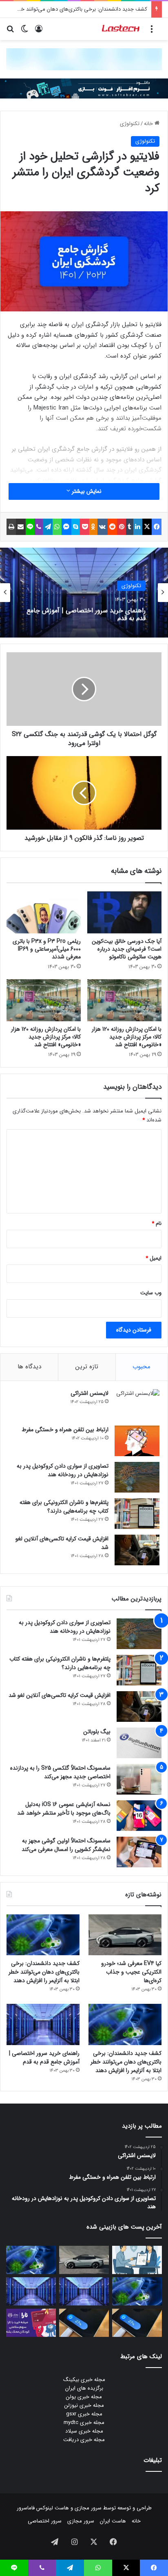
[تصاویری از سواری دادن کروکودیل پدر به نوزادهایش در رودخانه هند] (137, 1477)
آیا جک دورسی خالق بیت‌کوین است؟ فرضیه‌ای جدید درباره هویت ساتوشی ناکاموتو (127, 949)
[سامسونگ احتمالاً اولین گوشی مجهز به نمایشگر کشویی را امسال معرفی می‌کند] (139, 1852)
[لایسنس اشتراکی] (137, 1404)
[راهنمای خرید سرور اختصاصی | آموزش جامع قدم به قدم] (43, 2024)
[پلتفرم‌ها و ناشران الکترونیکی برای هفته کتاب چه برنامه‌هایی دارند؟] (137, 1514)
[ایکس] (147, 527)
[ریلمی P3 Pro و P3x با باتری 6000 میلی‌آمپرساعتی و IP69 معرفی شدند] (44, 912)
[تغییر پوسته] (24, 32)
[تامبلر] (130, 527)
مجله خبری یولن (84, 2397)
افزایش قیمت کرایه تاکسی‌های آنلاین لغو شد (62, 1543)
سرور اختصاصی (45, 2521)
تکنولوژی (130, 124)
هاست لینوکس (52, 2508)
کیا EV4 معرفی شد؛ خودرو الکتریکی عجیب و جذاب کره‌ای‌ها (131, 1972)
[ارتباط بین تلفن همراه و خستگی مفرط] (137, 1441)
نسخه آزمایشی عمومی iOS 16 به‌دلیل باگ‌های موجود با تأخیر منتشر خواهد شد (64, 1809)
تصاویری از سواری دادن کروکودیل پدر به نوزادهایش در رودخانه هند (63, 1470)
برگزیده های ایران (84, 2388)
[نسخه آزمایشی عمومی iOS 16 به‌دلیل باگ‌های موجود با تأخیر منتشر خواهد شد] (139, 1816)
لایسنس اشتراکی (90, 1393)
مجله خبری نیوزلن (84, 2405)
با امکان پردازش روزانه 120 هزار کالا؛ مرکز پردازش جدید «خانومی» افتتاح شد (127, 1037)
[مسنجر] (66, 527)
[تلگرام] (48, 527)
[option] (84, 593)
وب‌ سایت (151, 1293)
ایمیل (154, 1258)
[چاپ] (11, 527)
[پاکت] (85, 527)
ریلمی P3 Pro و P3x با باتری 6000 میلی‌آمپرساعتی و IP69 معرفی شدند (47, 949)
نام (157, 1223)
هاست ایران (113, 2521)
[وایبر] (39, 527)
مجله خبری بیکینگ (84, 2380)
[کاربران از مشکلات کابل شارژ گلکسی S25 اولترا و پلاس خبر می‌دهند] (137, 2323)
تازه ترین (87, 1367)
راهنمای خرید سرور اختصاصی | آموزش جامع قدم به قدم (86, 613)
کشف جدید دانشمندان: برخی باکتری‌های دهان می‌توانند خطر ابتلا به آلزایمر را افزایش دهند (44, 1972)
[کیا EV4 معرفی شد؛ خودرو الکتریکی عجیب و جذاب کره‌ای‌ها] (125, 1935)
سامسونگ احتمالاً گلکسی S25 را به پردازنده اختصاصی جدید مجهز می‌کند (60, 1772)
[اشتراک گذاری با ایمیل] (21, 527)
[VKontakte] (103, 527)
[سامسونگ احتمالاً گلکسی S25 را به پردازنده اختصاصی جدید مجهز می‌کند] (139, 1779)
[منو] (152, 32)
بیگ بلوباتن (97, 1732)
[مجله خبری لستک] (121, 29)
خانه (149, 124)
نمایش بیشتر (86, 491)
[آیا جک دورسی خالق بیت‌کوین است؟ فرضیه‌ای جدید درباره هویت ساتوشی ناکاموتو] (124, 912)
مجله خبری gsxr (84, 2414)
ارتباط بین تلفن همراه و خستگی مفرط (65, 1430)
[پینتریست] (122, 527)
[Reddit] (113, 527)
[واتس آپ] (57, 527)
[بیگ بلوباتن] (139, 1743)
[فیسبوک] (157, 527)
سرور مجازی (88, 2508)
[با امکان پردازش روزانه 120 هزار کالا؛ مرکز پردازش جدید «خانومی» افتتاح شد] (124, 1000)
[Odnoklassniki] (93, 527)
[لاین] (30, 527)
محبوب (141, 1367)
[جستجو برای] (10, 32)
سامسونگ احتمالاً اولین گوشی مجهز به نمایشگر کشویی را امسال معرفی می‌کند (66, 1845)
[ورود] (39, 32)
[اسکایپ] (76, 527)
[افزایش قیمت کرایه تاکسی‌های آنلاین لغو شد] (137, 1550)
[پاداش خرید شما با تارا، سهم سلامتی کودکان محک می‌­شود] (31, 2323)
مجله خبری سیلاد (84, 2431)
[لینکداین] (138, 527)
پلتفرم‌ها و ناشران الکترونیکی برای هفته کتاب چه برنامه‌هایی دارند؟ (64, 1507)
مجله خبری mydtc (84, 2423)
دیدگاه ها (29, 1367)
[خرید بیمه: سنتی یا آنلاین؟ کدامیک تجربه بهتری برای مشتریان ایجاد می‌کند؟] (137, 2260)
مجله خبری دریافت (84, 2440)
